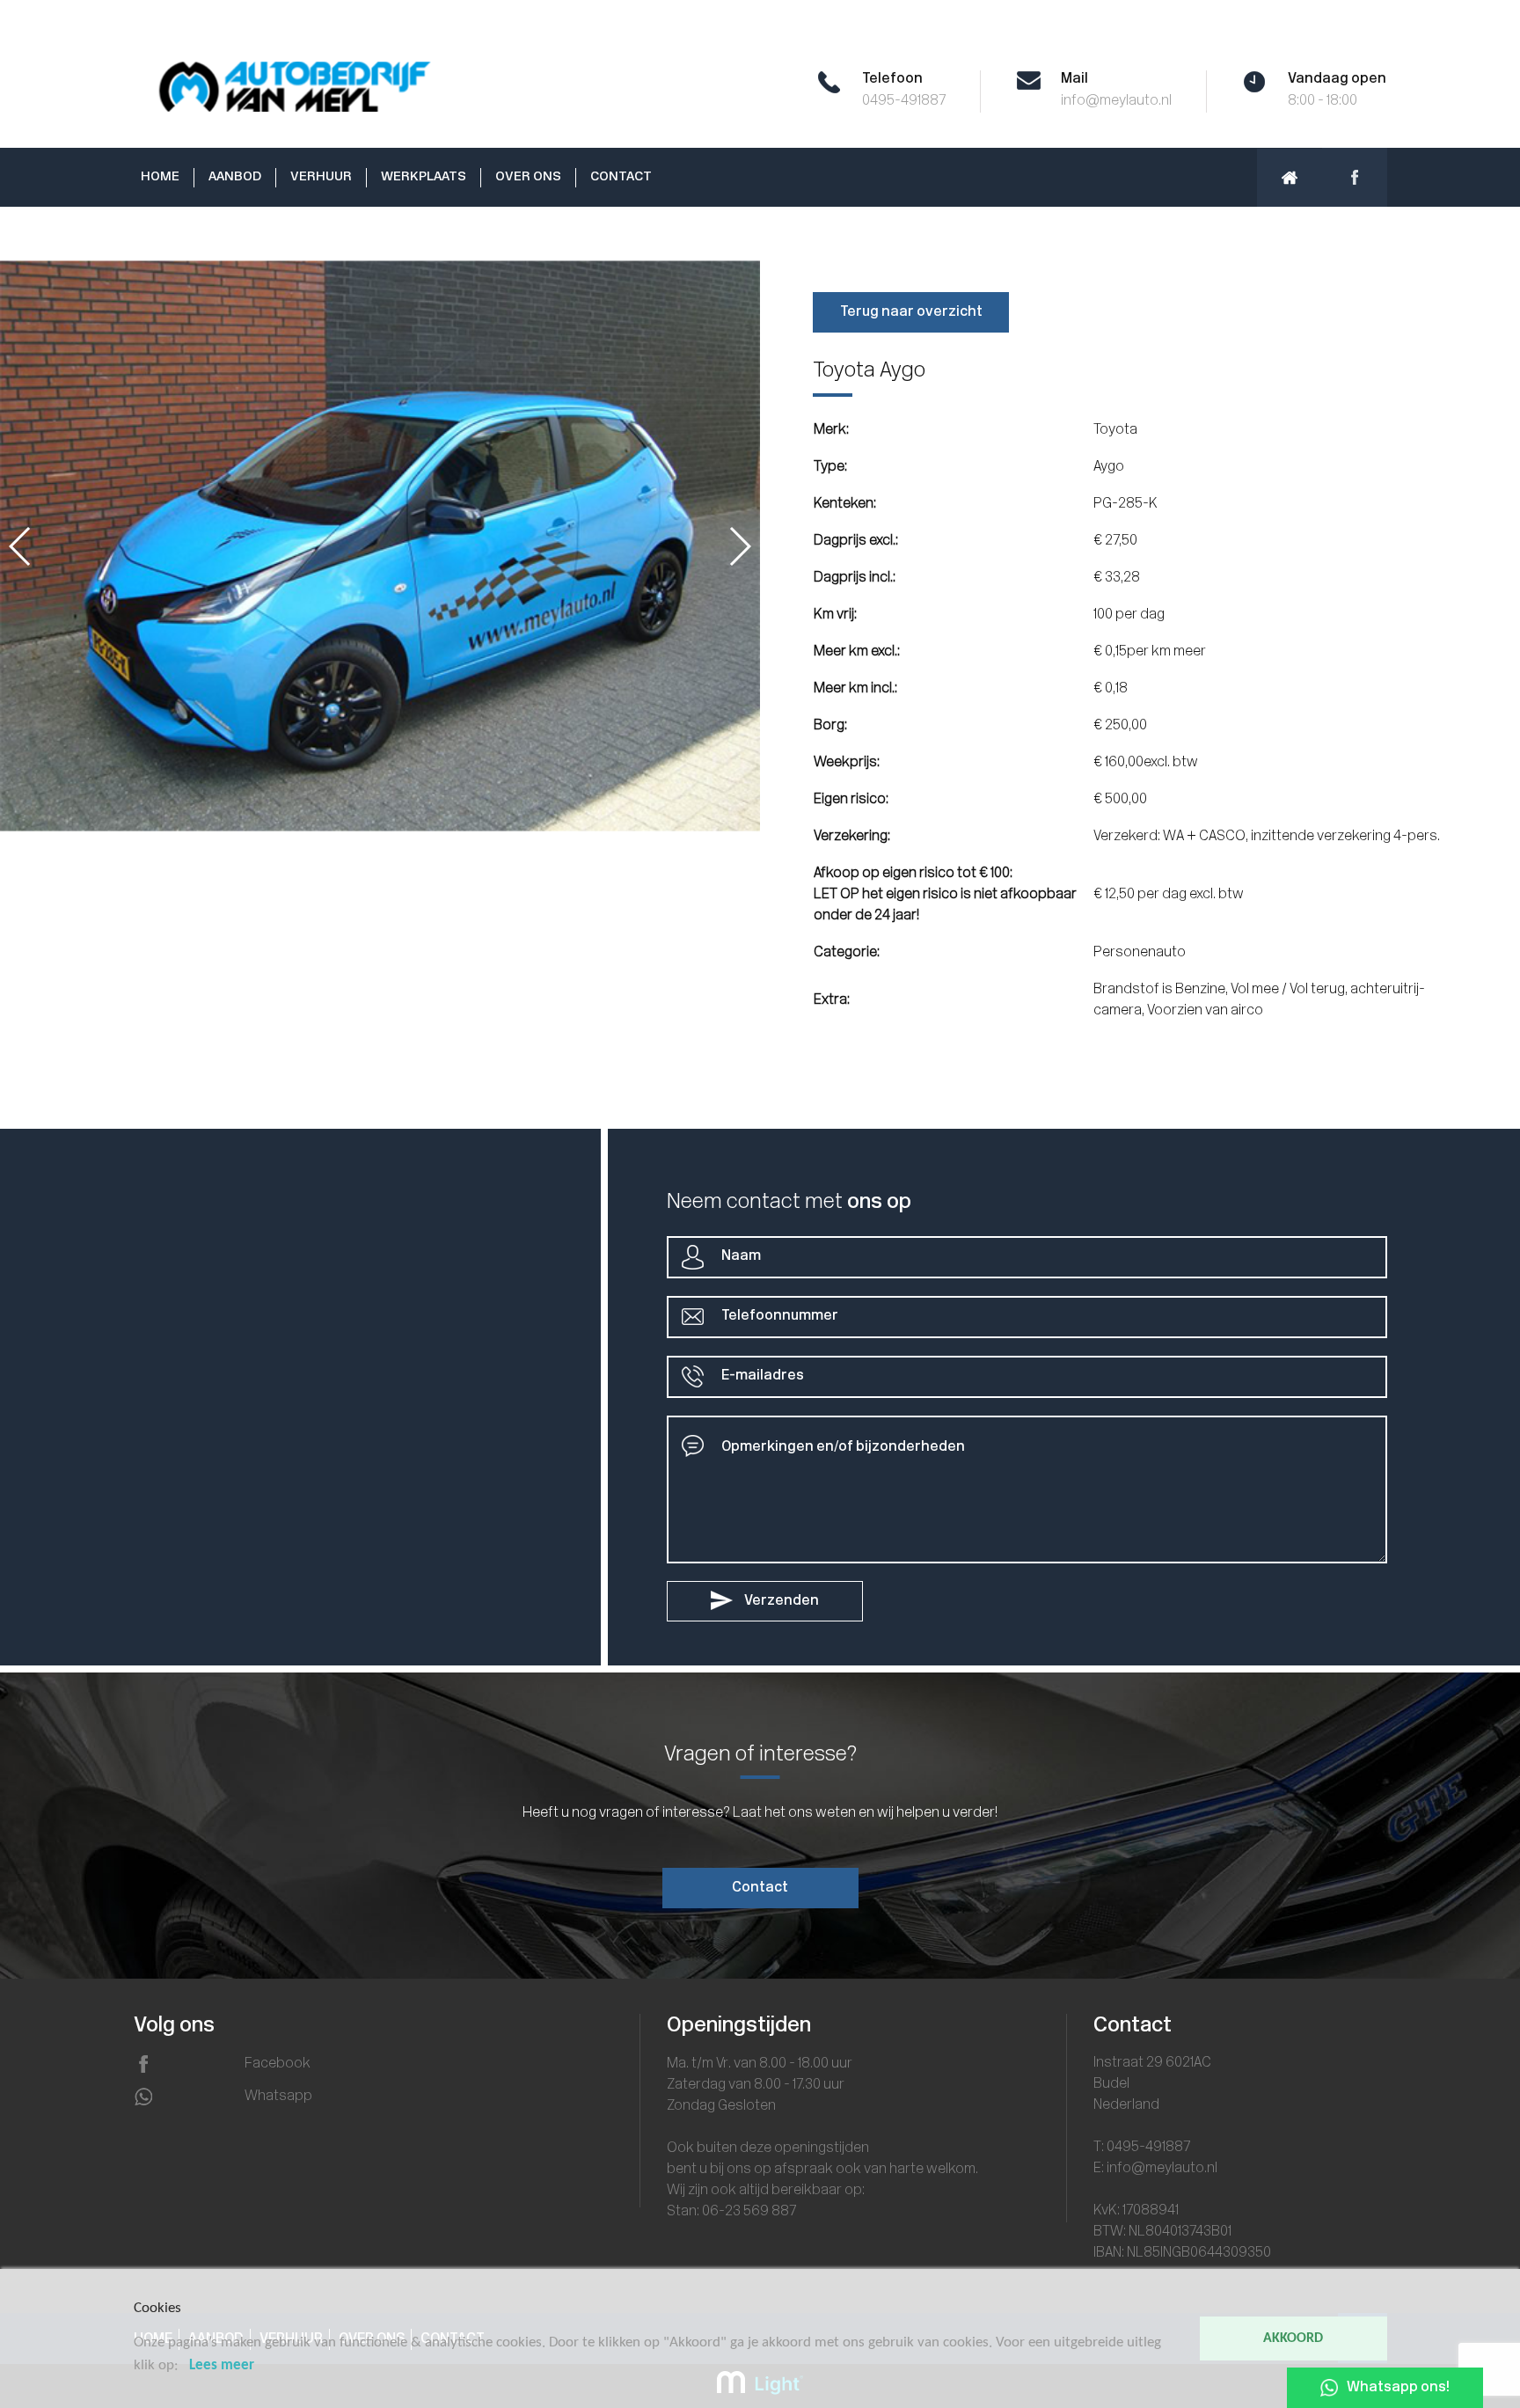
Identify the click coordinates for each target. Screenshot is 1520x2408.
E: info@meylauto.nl (1155, 2169)
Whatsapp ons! (1398, 2388)
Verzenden (780, 1601)
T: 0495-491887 (1142, 2148)
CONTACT (621, 177)
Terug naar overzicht (911, 312)
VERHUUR (321, 177)
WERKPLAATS (424, 177)
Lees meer (222, 2365)
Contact (760, 1888)
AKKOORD (1293, 2338)
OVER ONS (528, 177)
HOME (160, 177)
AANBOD (235, 177)
